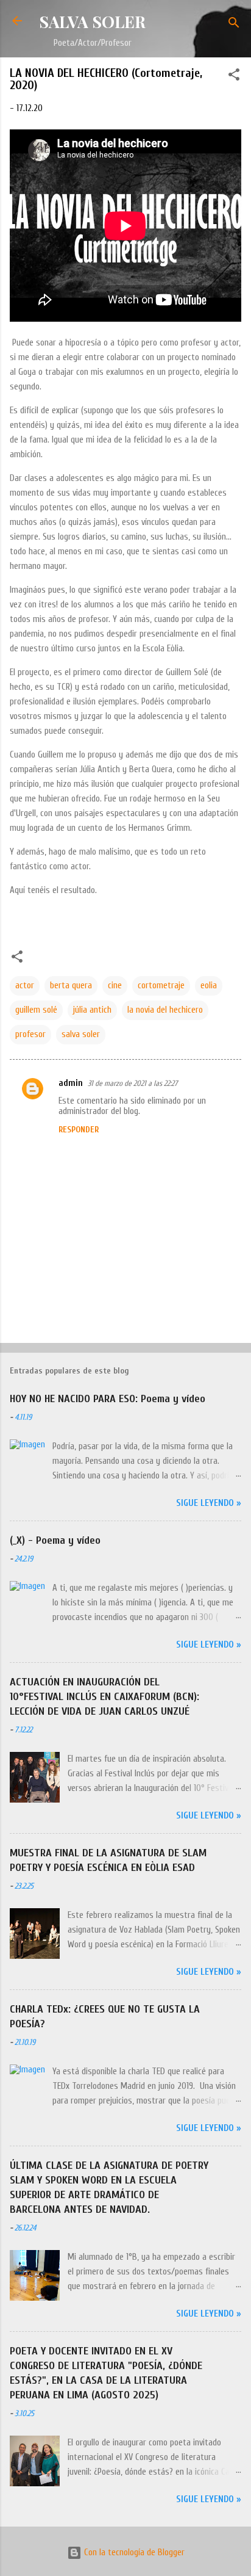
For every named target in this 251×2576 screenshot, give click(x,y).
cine (115, 986)
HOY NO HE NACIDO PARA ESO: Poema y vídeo (108, 1399)
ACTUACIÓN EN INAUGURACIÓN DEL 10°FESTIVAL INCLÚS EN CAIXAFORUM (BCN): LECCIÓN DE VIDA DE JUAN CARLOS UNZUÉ (104, 1697)
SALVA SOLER (92, 21)
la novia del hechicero (165, 1010)
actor (25, 986)
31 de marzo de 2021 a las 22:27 (133, 1083)
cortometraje (161, 986)
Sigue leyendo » (209, 1503)
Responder (79, 1130)
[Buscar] (234, 25)
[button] (234, 77)
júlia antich (92, 1010)
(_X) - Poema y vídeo (55, 1540)
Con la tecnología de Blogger (133, 2552)
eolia (209, 986)
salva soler (81, 1034)
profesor (30, 1034)
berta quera (71, 986)
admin (71, 1083)
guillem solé (36, 1010)
